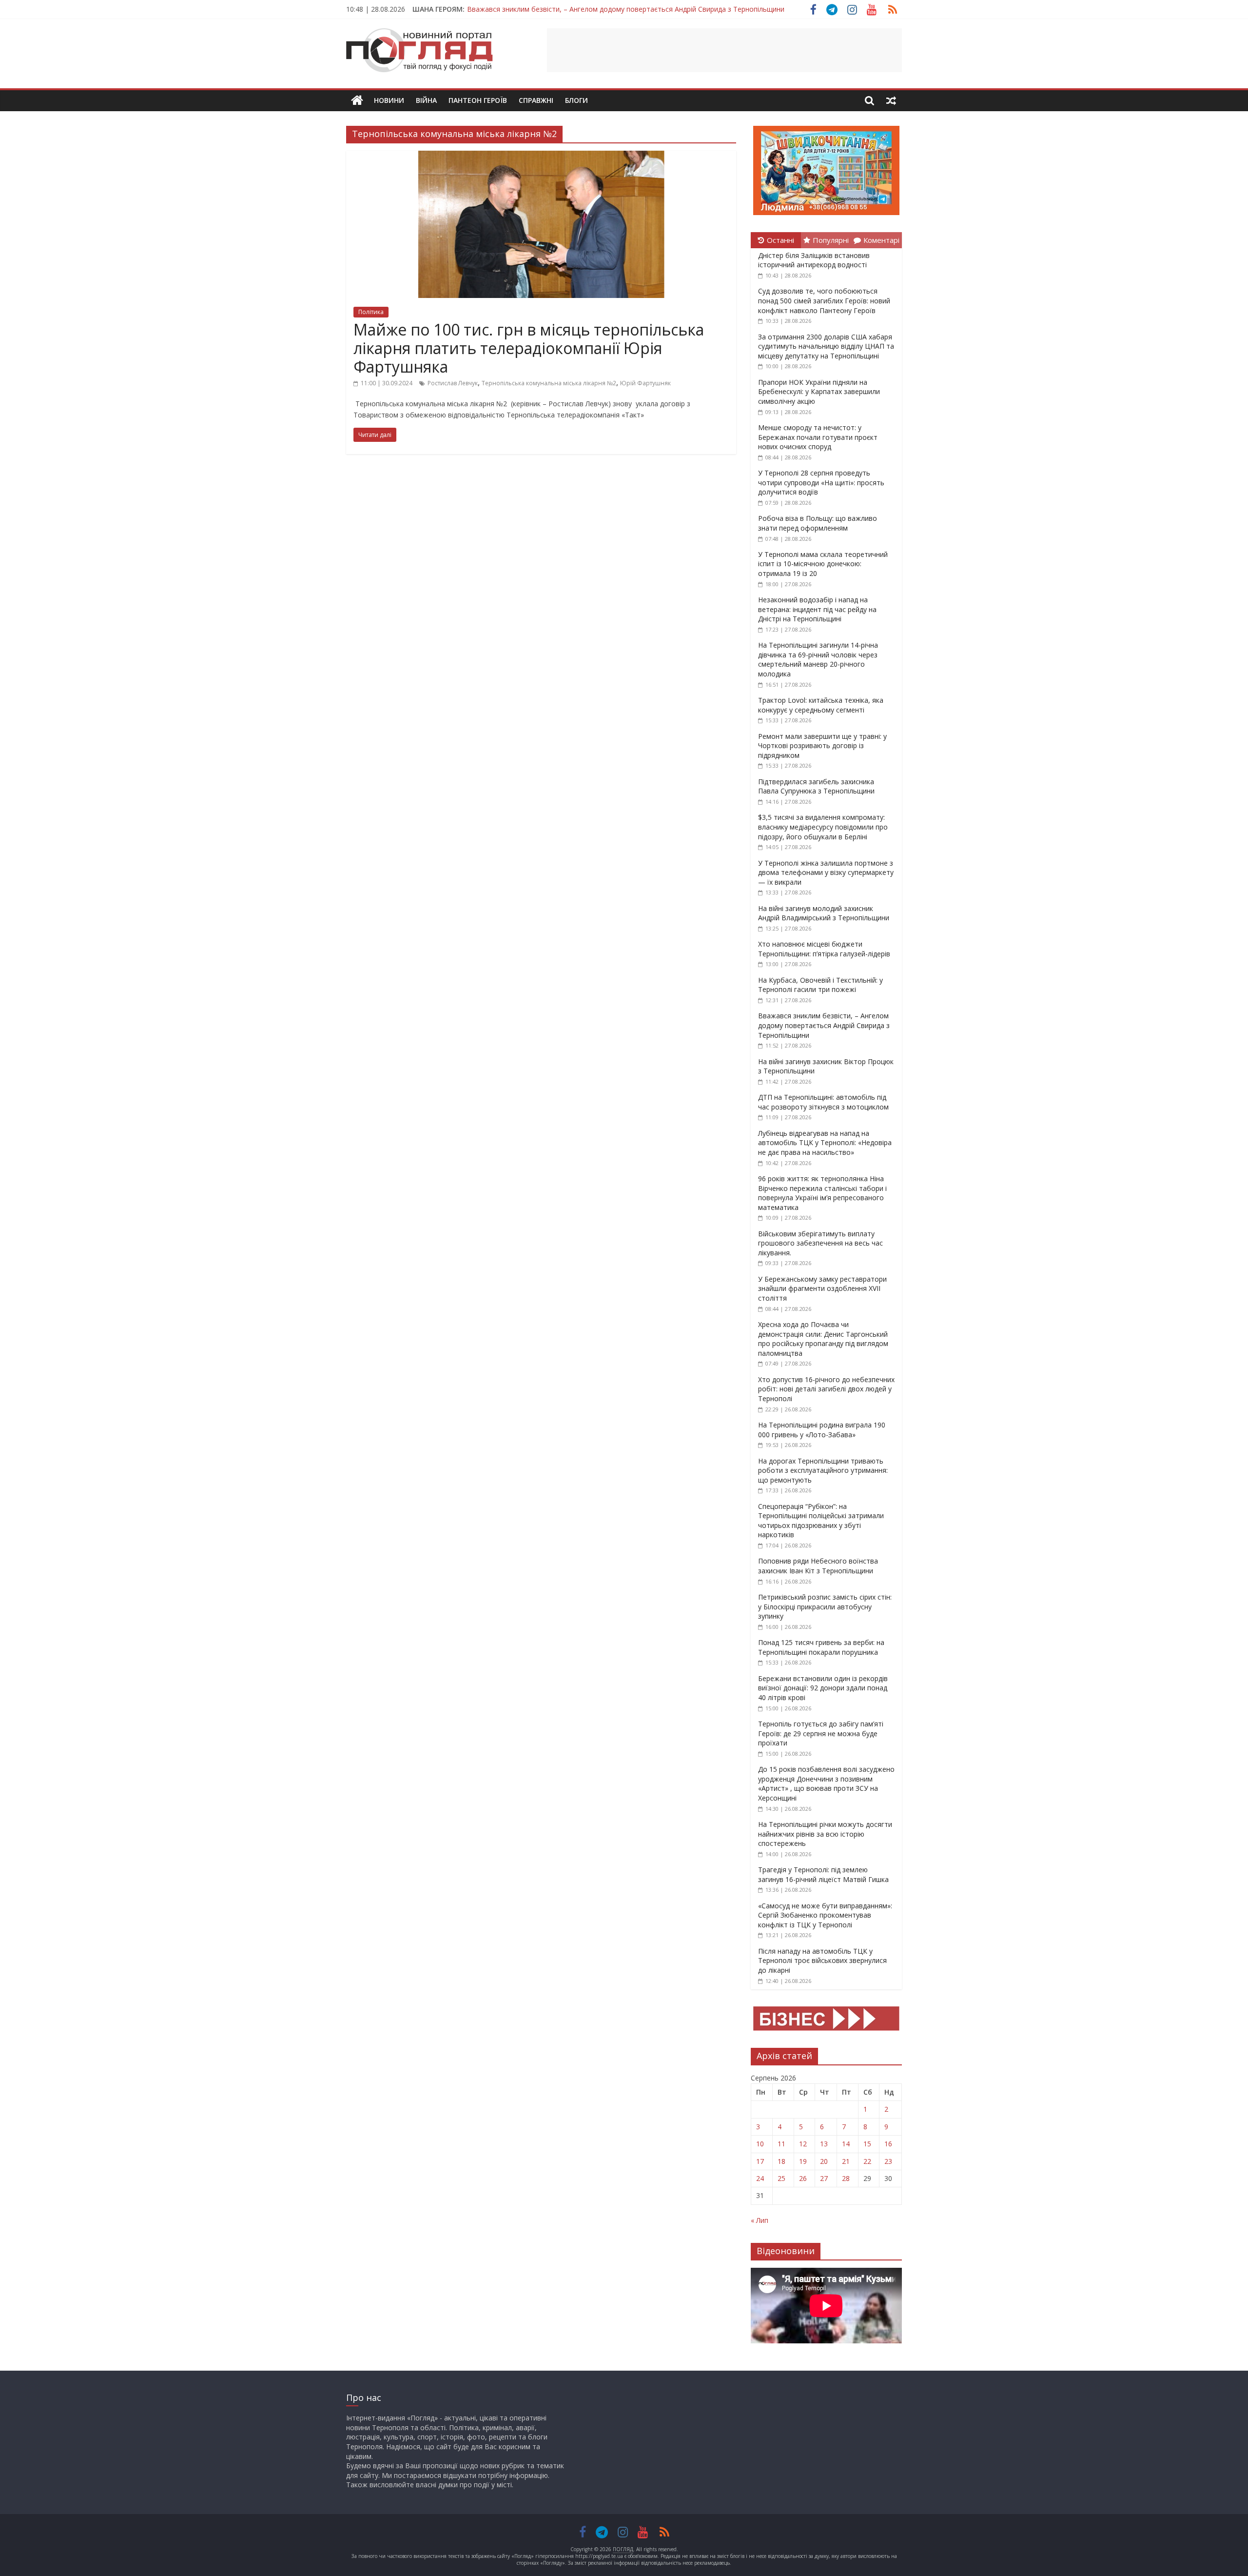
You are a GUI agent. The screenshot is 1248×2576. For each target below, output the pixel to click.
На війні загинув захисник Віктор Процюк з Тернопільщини (564, 9)
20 (824, 2161)
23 (888, 2161)
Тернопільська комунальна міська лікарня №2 (549, 383)
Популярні (831, 240)
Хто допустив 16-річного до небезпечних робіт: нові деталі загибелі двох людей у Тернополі (826, 1389)
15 (867, 2144)
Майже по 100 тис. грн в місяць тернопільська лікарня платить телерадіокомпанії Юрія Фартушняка (529, 348)
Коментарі (881, 240)
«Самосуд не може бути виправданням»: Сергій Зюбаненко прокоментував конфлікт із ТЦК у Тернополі (825, 1915)
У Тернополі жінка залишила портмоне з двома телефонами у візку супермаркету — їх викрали (826, 872)
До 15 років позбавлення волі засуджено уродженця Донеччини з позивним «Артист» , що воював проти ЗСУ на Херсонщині (826, 1783)
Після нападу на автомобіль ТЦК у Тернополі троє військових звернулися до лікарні (822, 1961)
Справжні (536, 100)
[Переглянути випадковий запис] (891, 100)
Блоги (576, 100)
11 (781, 2144)
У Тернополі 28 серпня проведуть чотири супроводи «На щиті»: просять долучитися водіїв (821, 482)
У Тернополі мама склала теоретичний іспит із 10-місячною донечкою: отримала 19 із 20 (823, 564)
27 (824, 2178)
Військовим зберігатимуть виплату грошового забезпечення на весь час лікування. (820, 1243)
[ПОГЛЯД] (357, 101)
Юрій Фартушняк (645, 383)
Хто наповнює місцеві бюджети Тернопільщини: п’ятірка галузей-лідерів (824, 949)
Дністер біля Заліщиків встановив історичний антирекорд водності (814, 260)
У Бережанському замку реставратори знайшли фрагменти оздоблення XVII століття (822, 1288)
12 (803, 2144)
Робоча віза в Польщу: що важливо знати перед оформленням (818, 523)
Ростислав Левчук (453, 383)
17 (760, 2161)
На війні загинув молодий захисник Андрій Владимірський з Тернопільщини (824, 913)
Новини (389, 100)
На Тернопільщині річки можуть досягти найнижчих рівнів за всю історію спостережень (825, 1834)
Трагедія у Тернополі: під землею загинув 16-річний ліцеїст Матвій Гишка (823, 1874)
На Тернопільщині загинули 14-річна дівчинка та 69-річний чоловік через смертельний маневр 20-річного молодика (818, 659)
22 (867, 2161)
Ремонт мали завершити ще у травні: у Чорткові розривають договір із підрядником (822, 746)
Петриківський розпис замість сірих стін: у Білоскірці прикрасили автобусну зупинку (825, 1606)
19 (803, 2161)
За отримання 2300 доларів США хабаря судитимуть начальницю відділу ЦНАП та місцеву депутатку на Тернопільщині (826, 346)
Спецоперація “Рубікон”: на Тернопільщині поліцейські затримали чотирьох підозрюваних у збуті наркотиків (821, 1521)
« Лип (760, 2220)
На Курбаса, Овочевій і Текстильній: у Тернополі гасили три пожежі (820, 985)
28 (846, 2178)
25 (781, 2178)
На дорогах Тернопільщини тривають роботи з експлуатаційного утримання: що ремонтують (823, 1470)
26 (803, 2178)
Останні (780, 240)
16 (888, 2144)
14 (846, 2144)
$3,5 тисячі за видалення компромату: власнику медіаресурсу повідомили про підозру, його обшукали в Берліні (823, 827)
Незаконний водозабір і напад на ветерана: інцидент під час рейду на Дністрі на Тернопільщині (817, 609)
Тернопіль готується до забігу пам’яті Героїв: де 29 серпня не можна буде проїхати (821, 1733)
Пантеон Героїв (478, 100)
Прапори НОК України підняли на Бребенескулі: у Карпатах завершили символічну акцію (819, 392)
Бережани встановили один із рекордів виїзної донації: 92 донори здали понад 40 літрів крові (823, 1688)
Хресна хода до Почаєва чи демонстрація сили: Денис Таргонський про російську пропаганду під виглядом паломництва (823, 1339)
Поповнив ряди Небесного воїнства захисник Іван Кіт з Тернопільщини (818, 1566)
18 (781, 2161)
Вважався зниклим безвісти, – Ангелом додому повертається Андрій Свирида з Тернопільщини (824, 1025)
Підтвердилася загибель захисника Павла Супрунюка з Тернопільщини (816, 786)
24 (760, 2178)
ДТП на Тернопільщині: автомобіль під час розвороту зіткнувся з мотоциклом (823, 1102)
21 (846, 2161)
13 (824, 2144)
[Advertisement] (724, 50)
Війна (426, 100)
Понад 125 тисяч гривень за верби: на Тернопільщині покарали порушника (821, 1647)
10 (760, 2144)
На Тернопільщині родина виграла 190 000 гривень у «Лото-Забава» (822, 1430)
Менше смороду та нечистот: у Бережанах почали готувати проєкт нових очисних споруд (818, 437)
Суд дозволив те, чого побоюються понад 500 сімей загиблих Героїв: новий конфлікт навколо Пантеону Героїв (824, 300)
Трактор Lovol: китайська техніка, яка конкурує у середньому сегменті (821, 705)
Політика (371, 312)
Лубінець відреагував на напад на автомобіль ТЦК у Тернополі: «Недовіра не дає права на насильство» (825, 1143)
